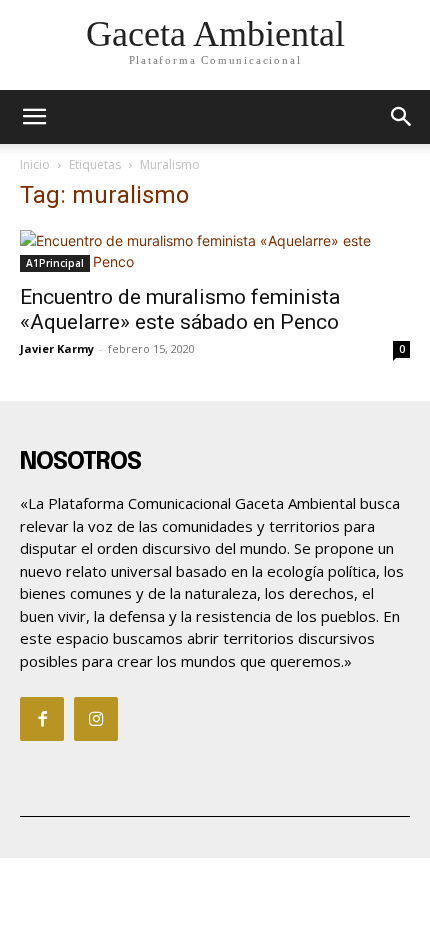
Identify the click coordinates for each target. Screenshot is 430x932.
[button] (402, 117)
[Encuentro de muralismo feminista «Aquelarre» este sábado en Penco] (215, 251)
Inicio (35, 164)
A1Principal (55, 263)
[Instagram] (96, 719)
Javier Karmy (57, 348)
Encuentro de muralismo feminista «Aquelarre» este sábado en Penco (180, 309)
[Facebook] (42, 719)
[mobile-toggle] (34, 117)
